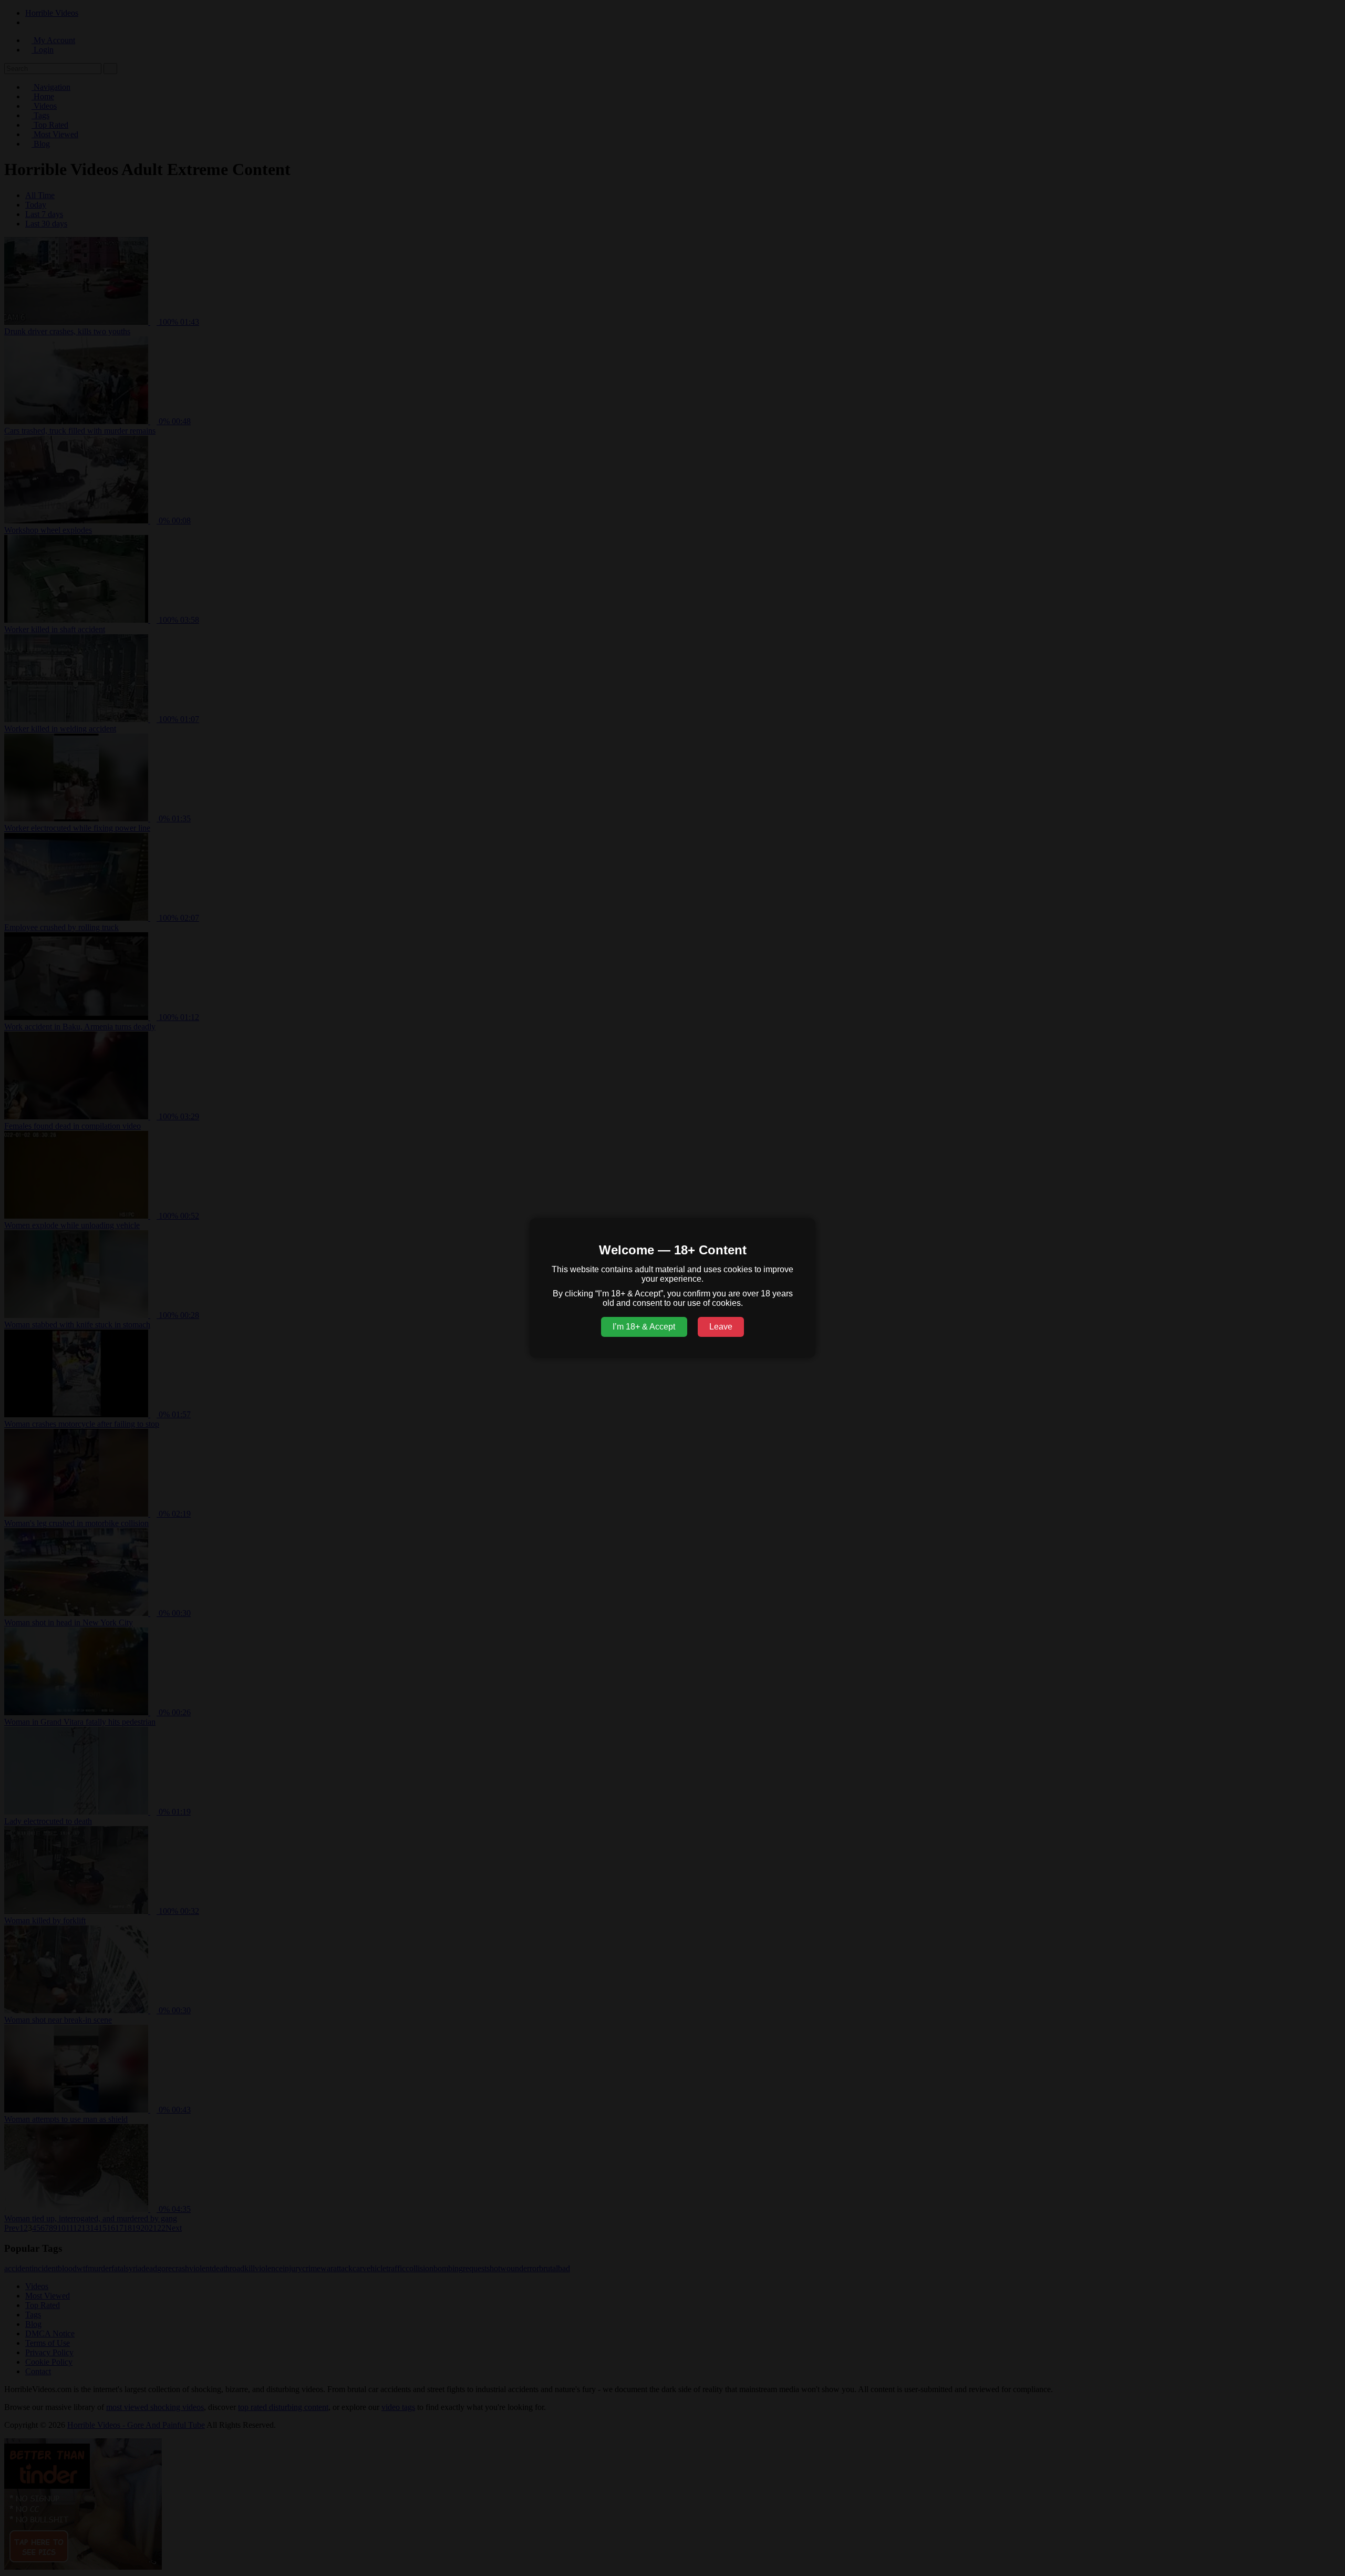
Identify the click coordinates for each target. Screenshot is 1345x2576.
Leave (721, 1327)
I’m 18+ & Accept (644, 1327)
